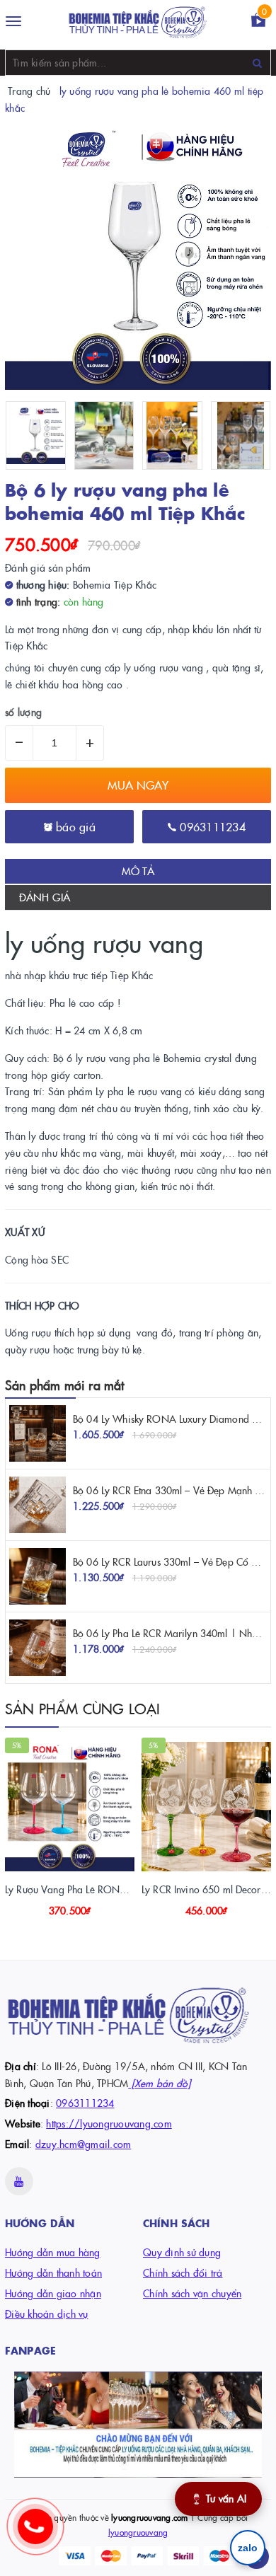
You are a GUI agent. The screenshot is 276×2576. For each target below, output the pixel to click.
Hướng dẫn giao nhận (53, 2293)
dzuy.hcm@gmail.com (84, 2144)
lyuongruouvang (138, 2532)
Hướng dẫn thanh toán (53, 2272)
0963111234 (211, 826)
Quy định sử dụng (182, 2252)
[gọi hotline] (42, 2534)
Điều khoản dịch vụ (47, 2314)
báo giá (74, 826)
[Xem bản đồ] (159, 2083)
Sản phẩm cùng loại (83, 1708)
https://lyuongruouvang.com (109, 2123)
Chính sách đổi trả (183, 2272)
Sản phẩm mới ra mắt (64, 1385)
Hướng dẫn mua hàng (53, 2252)
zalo (248, 2548)
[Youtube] (19, 2181)
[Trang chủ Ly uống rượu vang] (138, 22)
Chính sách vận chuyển (192, 2293)
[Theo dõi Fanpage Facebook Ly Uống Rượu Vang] (138, 2425)
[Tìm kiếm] (257, 63)
